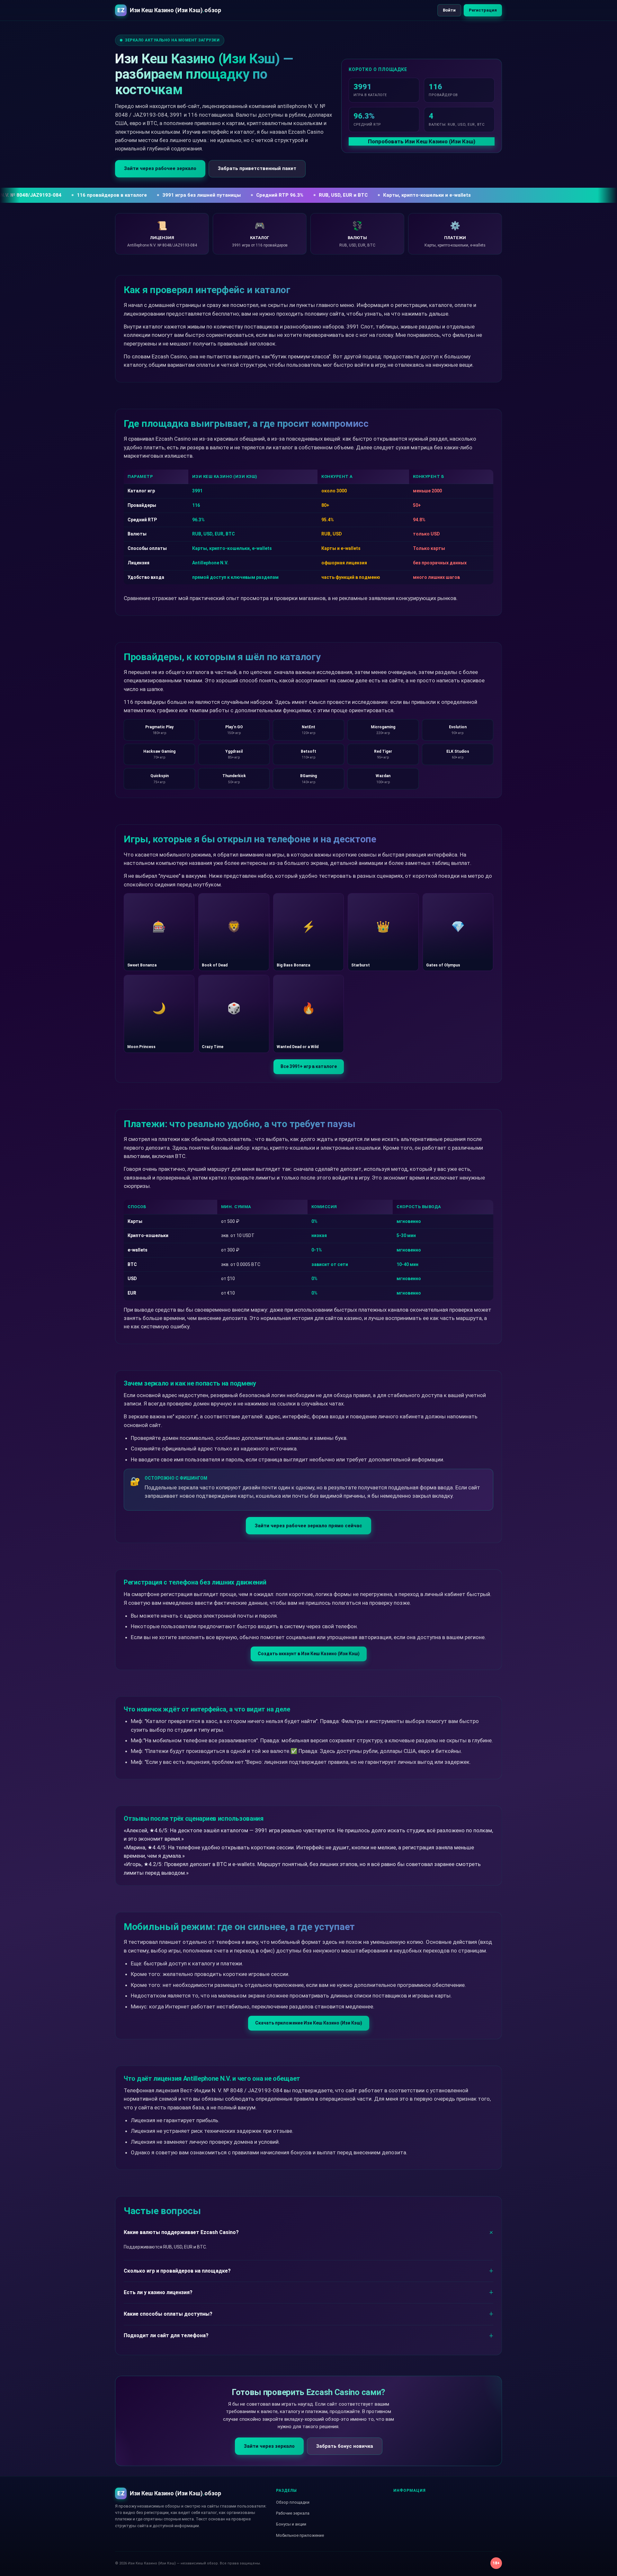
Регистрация (483, 10)
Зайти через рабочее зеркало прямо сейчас (308, 1526)
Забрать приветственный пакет (257, 168)
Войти (449, 10)
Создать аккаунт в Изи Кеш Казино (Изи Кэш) (309, 1654)
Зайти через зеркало (269, 2446)
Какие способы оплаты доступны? (168, 2314)
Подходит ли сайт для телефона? (166, 2335)
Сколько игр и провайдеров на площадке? (177, 2271)
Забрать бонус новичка (345, 2446)
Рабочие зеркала (293, 2513)
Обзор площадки (293, 2502)
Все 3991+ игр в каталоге (309, 1066)
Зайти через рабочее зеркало (160, 168)
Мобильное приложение (300, 2535)
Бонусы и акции (291, 2524)
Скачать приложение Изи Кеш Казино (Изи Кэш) (309, 2023)
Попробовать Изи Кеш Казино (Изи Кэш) (422, 141)
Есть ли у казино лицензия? (158, 2292)
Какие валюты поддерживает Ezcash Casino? (181, 2232)
